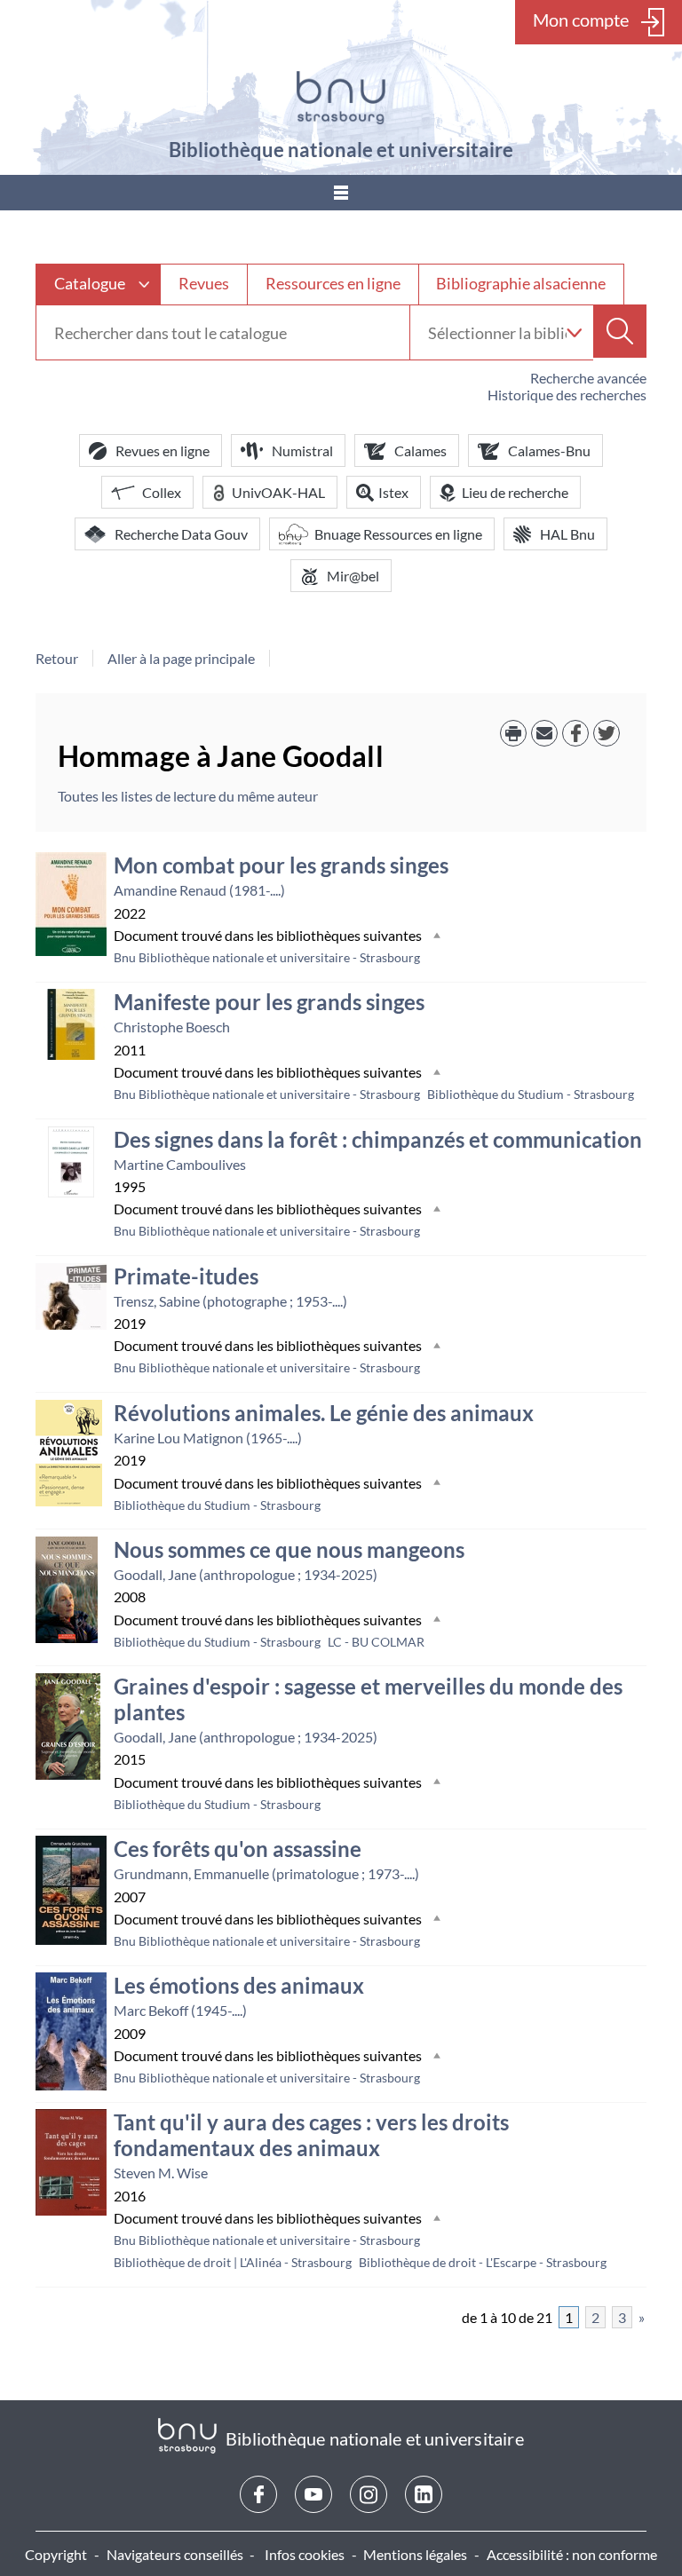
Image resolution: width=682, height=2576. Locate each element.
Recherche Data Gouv (181, 534)
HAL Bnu (567, 534)
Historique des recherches (567, 395)
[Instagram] (369, 2494)
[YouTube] (313, 2494)
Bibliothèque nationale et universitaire (341, 150)
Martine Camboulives (180, 1164)
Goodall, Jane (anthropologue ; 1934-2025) (246, 1574)
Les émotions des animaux (239, 1985)
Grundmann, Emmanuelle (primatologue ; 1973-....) (266, 1873)
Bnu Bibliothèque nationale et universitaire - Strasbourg (267, 957)
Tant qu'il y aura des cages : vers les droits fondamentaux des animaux (311, 2135)
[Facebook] (258, 2494)
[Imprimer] (513, 733)
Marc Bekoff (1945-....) (180, 2010)
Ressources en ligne (333, 283)
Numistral (302, 450)
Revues (204, 283)
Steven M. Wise (161, 2173)
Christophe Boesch (172, 1027)
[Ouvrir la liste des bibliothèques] (574, 332)
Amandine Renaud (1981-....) (199, 890)
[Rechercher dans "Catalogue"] (223, 333)
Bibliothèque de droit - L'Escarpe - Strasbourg (483, 2262)
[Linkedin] (424, 2494)
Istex (393, 492)
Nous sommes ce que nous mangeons (289, 1549)
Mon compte (581, 20)
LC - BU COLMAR (376, 1642)
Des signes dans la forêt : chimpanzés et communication (378, 1139)
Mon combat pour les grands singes (281, 865)
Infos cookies (305, 2554)
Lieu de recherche (515, 492)
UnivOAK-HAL (278, 492)
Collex (162, 492)
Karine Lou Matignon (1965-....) (208, 1438)
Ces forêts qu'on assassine (238, 1849)
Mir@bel (353, 576)
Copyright (56, 2554)
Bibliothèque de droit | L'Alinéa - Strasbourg (233, 2262)
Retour (57, 658)
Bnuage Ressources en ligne (398, 534)
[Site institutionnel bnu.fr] (341, 98)
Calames (420, 450)
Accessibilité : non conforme (572, 2554)
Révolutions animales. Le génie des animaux (324, 1413)
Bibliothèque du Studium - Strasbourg (531, 1094)
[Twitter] (607, 733)
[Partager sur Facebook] (575, 733)
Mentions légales (415, 2554)
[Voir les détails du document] (71, 904)
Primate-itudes (186, 1276)
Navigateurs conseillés (175, 2554)
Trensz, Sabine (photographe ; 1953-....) (230, 1301)
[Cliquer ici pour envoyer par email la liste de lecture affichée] (544, 733)
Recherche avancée (588, 378)
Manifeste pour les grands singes (269, 1002)
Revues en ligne (163, 450)
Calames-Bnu (549, 450)
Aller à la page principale (181, 658)
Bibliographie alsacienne (521, 283)
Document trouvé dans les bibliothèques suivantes (268, 935)
